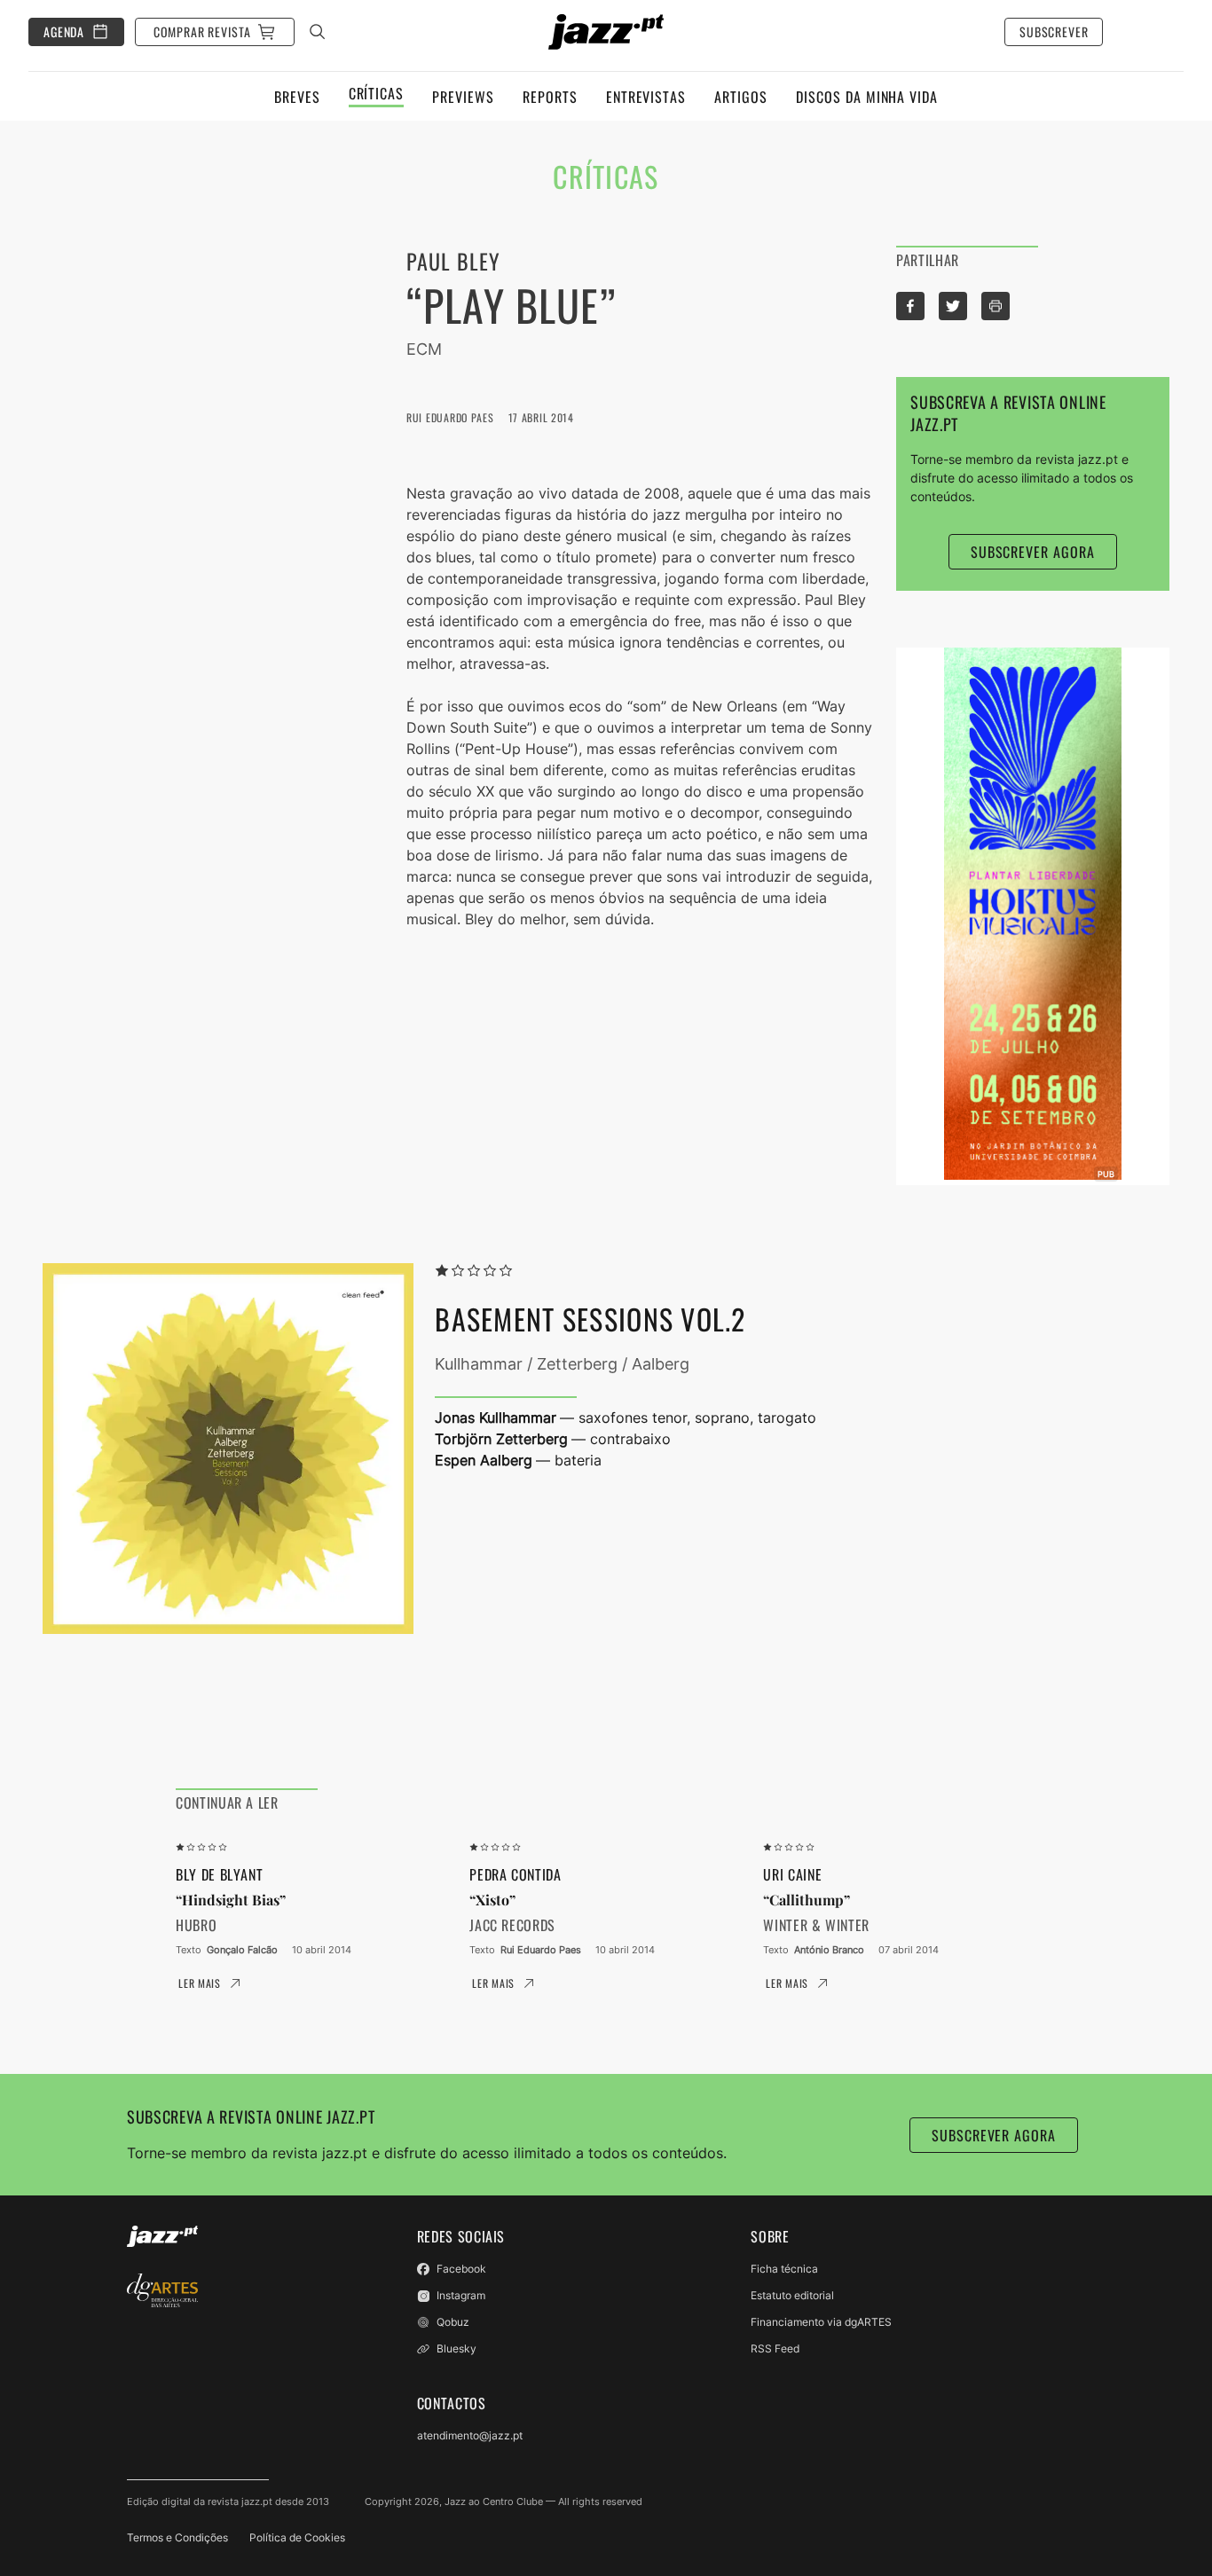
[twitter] (953, 306)
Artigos (741, 97)
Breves (297, 97)
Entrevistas (646, 97)
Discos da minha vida (867, 97)
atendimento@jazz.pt (470, 2435)
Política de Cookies (297, 2537)
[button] (996, 306)
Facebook (461, 2269)
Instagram (461, 2295)
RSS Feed (775, 2348)
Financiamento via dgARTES (821, 2322)
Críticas (377, 95)
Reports (550, 97)
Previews (463, 97)
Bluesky (456, 2348)
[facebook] (910, 306)
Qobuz (453, 2322)
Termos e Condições (177, 2537)
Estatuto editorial (792, 2295)
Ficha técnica (784, 2269)
